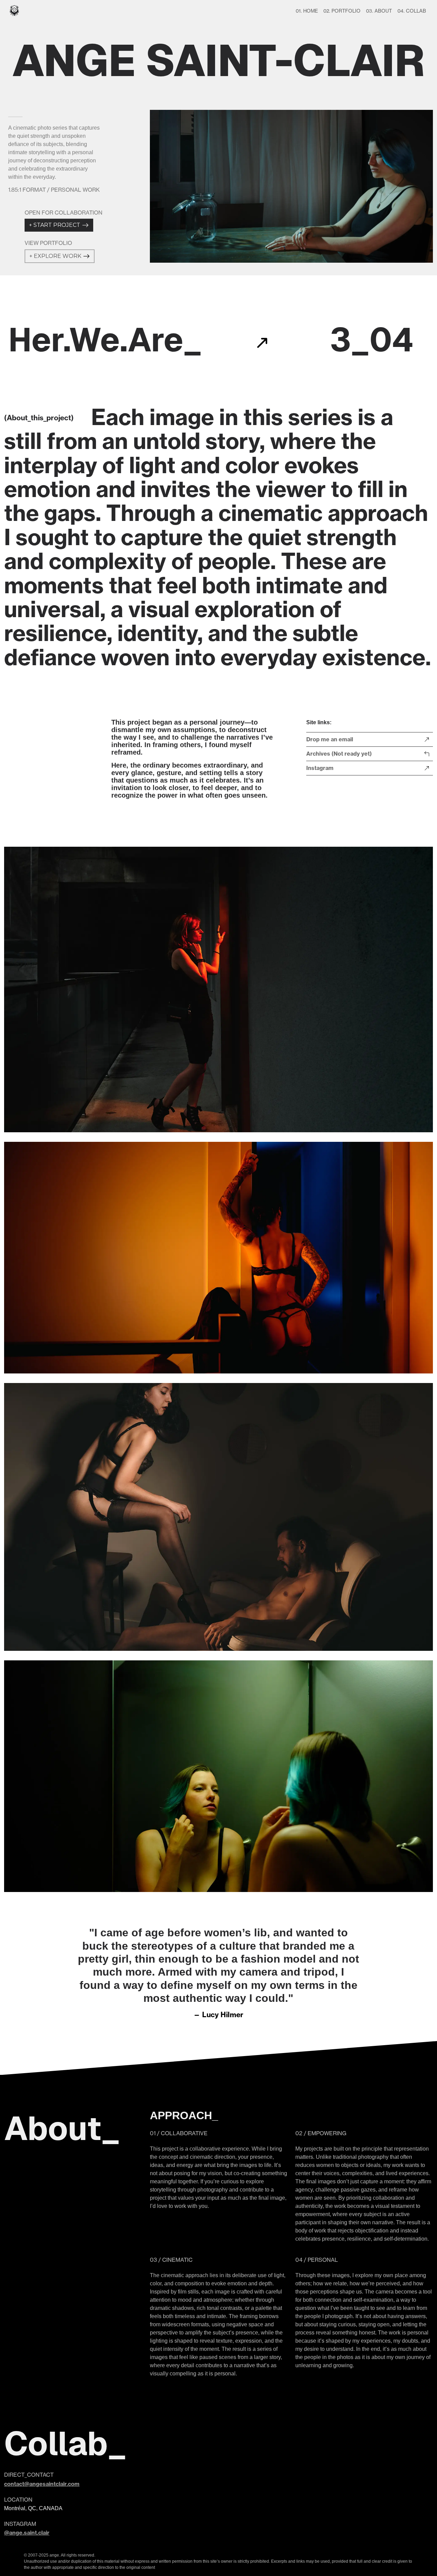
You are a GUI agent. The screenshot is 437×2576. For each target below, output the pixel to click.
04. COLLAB (412, 11)
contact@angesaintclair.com (42, 2484)
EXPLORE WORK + (55, 256)
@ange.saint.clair (27, 2533)
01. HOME (307, 11)
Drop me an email (330, 739)
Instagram (320, 768)
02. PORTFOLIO (342, 11)
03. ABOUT (379, 11)
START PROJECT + (55, 225)
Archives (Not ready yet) (339, 754)
